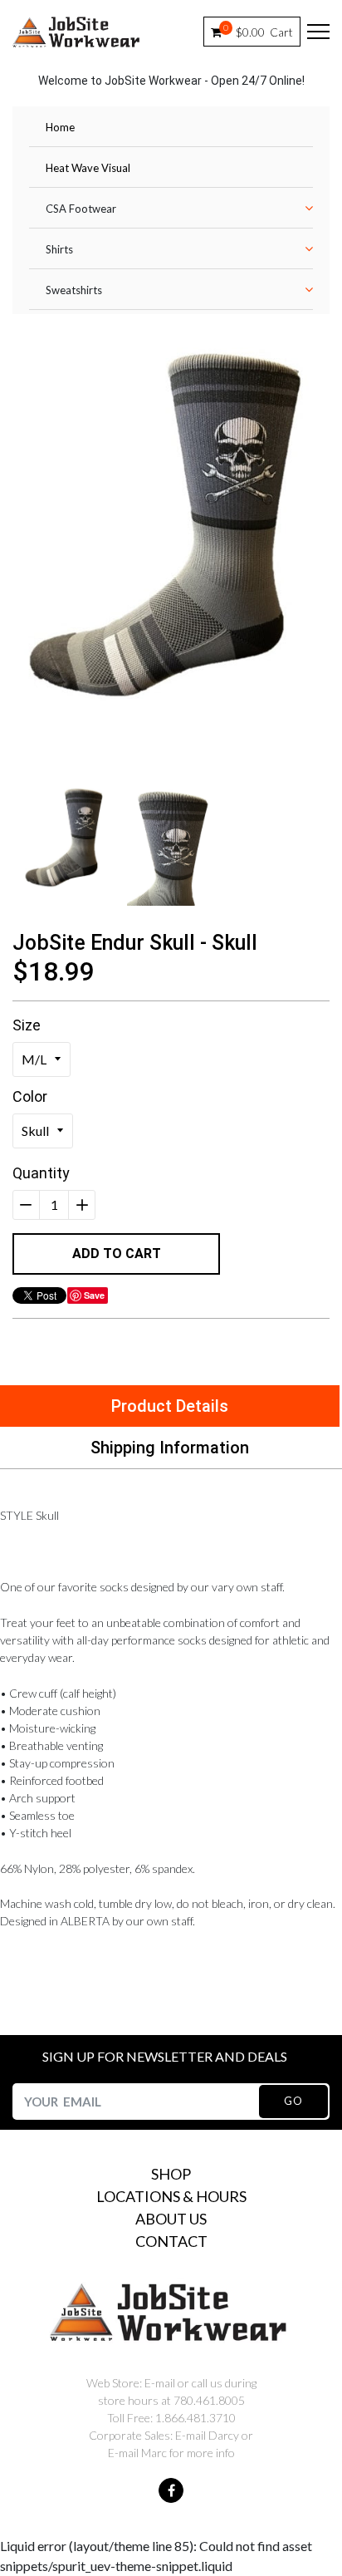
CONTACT (171, 2241)
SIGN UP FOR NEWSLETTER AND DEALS (165, 2056)
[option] (171, 528)
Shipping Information (170, 1448)
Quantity (41, 1173)
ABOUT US (171, 2219)
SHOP (171, 2174)
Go (293, 2101)
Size (27, 1025)
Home (60, 127)
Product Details (170, 1406)
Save (94, 1295)
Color (30, 1096)
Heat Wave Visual (88, 168)
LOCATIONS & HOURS (171, 2196)
